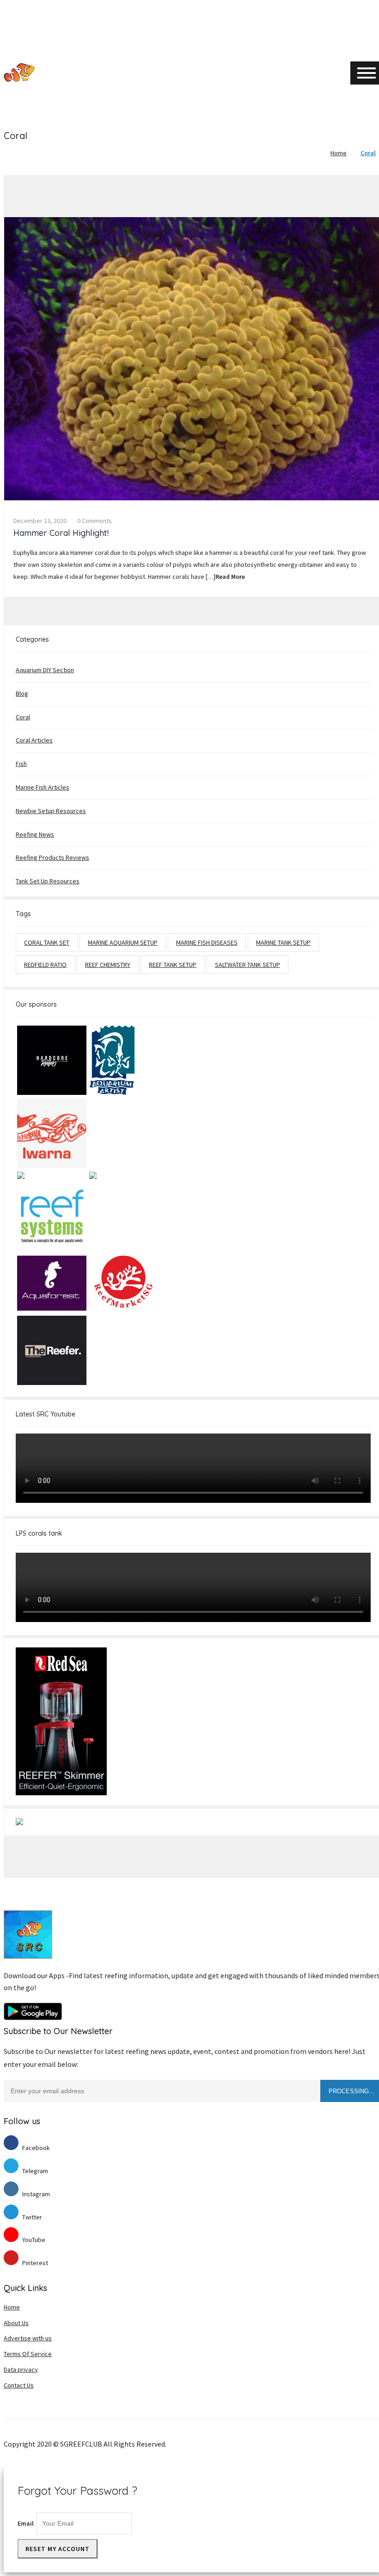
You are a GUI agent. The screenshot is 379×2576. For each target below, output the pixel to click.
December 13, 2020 (40, 521)
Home (339, 153)
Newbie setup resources (51, 811)
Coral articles (34, 740)
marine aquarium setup (123, 942)
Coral (368, 153)
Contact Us (19, 2385)
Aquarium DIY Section (45, 670)
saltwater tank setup (248, 965)
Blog (22, 693)
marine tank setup (283, 942)
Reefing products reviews (52, 857)
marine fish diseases (207, 942)
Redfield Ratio (45, 965)
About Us (16, 2323)
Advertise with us (28, 2338)
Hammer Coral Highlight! (61, 533)
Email (26, 2523)
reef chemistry (108, 965)
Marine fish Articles (43, 787)
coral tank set (47, 942)
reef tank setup (173, 965)
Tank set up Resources (48, 881)
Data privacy (21, 2369)
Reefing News (35, 834)
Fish (21, 764)
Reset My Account (58, 2549)
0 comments (95, 521)
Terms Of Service (28, 2354)
